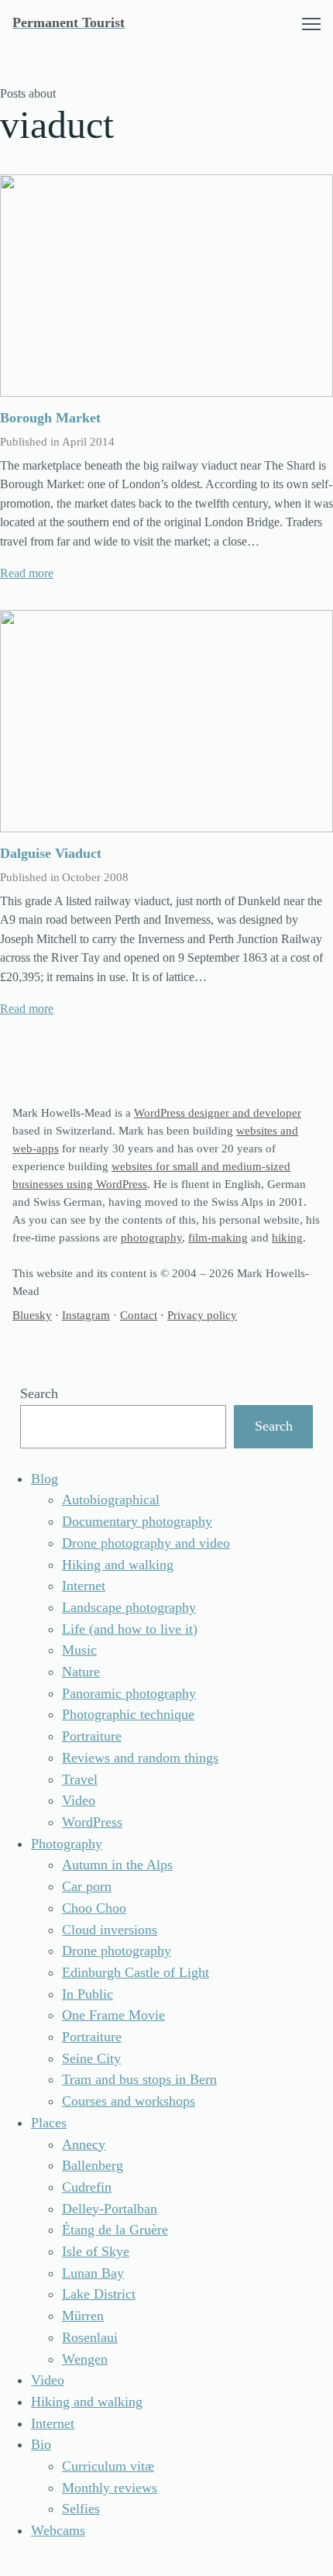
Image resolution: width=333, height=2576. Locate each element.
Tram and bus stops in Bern (139, 2079)
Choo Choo (94, 1908)
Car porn (87, 1886)
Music (79, 1650)
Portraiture (92, 1736)
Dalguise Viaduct (51, 853)
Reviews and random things (140, 1758)
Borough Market (50, 418)
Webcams (58, 2530)
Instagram (86, 1315)
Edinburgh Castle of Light (136, 1972)
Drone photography (117, 1951)
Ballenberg (93, 2165)
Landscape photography (129, 1607)
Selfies (81, 2509)
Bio (41, 2444)
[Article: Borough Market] (166, 286)
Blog (45, 1479)
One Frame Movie (113, 2015)
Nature (81, 1672)
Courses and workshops (129, 2101)
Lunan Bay (93, 2273)
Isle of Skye (96, 2251)
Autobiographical (111, 1500)
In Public (88, 1994)
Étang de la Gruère (115, 2230)
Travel (80, 1779)
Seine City (91, 2058)
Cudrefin (87, 2187)
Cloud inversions (110, 1930)
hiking (287, 1237)
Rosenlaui (90, 2337)
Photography (67, 1844)
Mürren (83, 2316)
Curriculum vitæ (108, 2466)
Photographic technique (128, 1714)
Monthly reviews (110, 2488)
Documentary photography (137, 1521)
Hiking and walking (118, 1565)
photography (151, 1237)
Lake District (99, 2294)
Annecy (84, 2144)
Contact (139, 1315)
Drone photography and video (146, 1543)
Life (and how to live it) (130, 1629)
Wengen (85, 2359)
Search (39, 1393)
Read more (27, 573)
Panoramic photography (129, 1693)
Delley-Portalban (110, 2209)
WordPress (92, 1822)
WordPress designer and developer (218, 1112)
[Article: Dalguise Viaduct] (166, 721)
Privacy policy (202, 1315)
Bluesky (32, 1315)
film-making (218, 1237)
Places (49, 2123)
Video (79, 1800)
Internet (84, 1586)
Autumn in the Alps (117, 1865)
